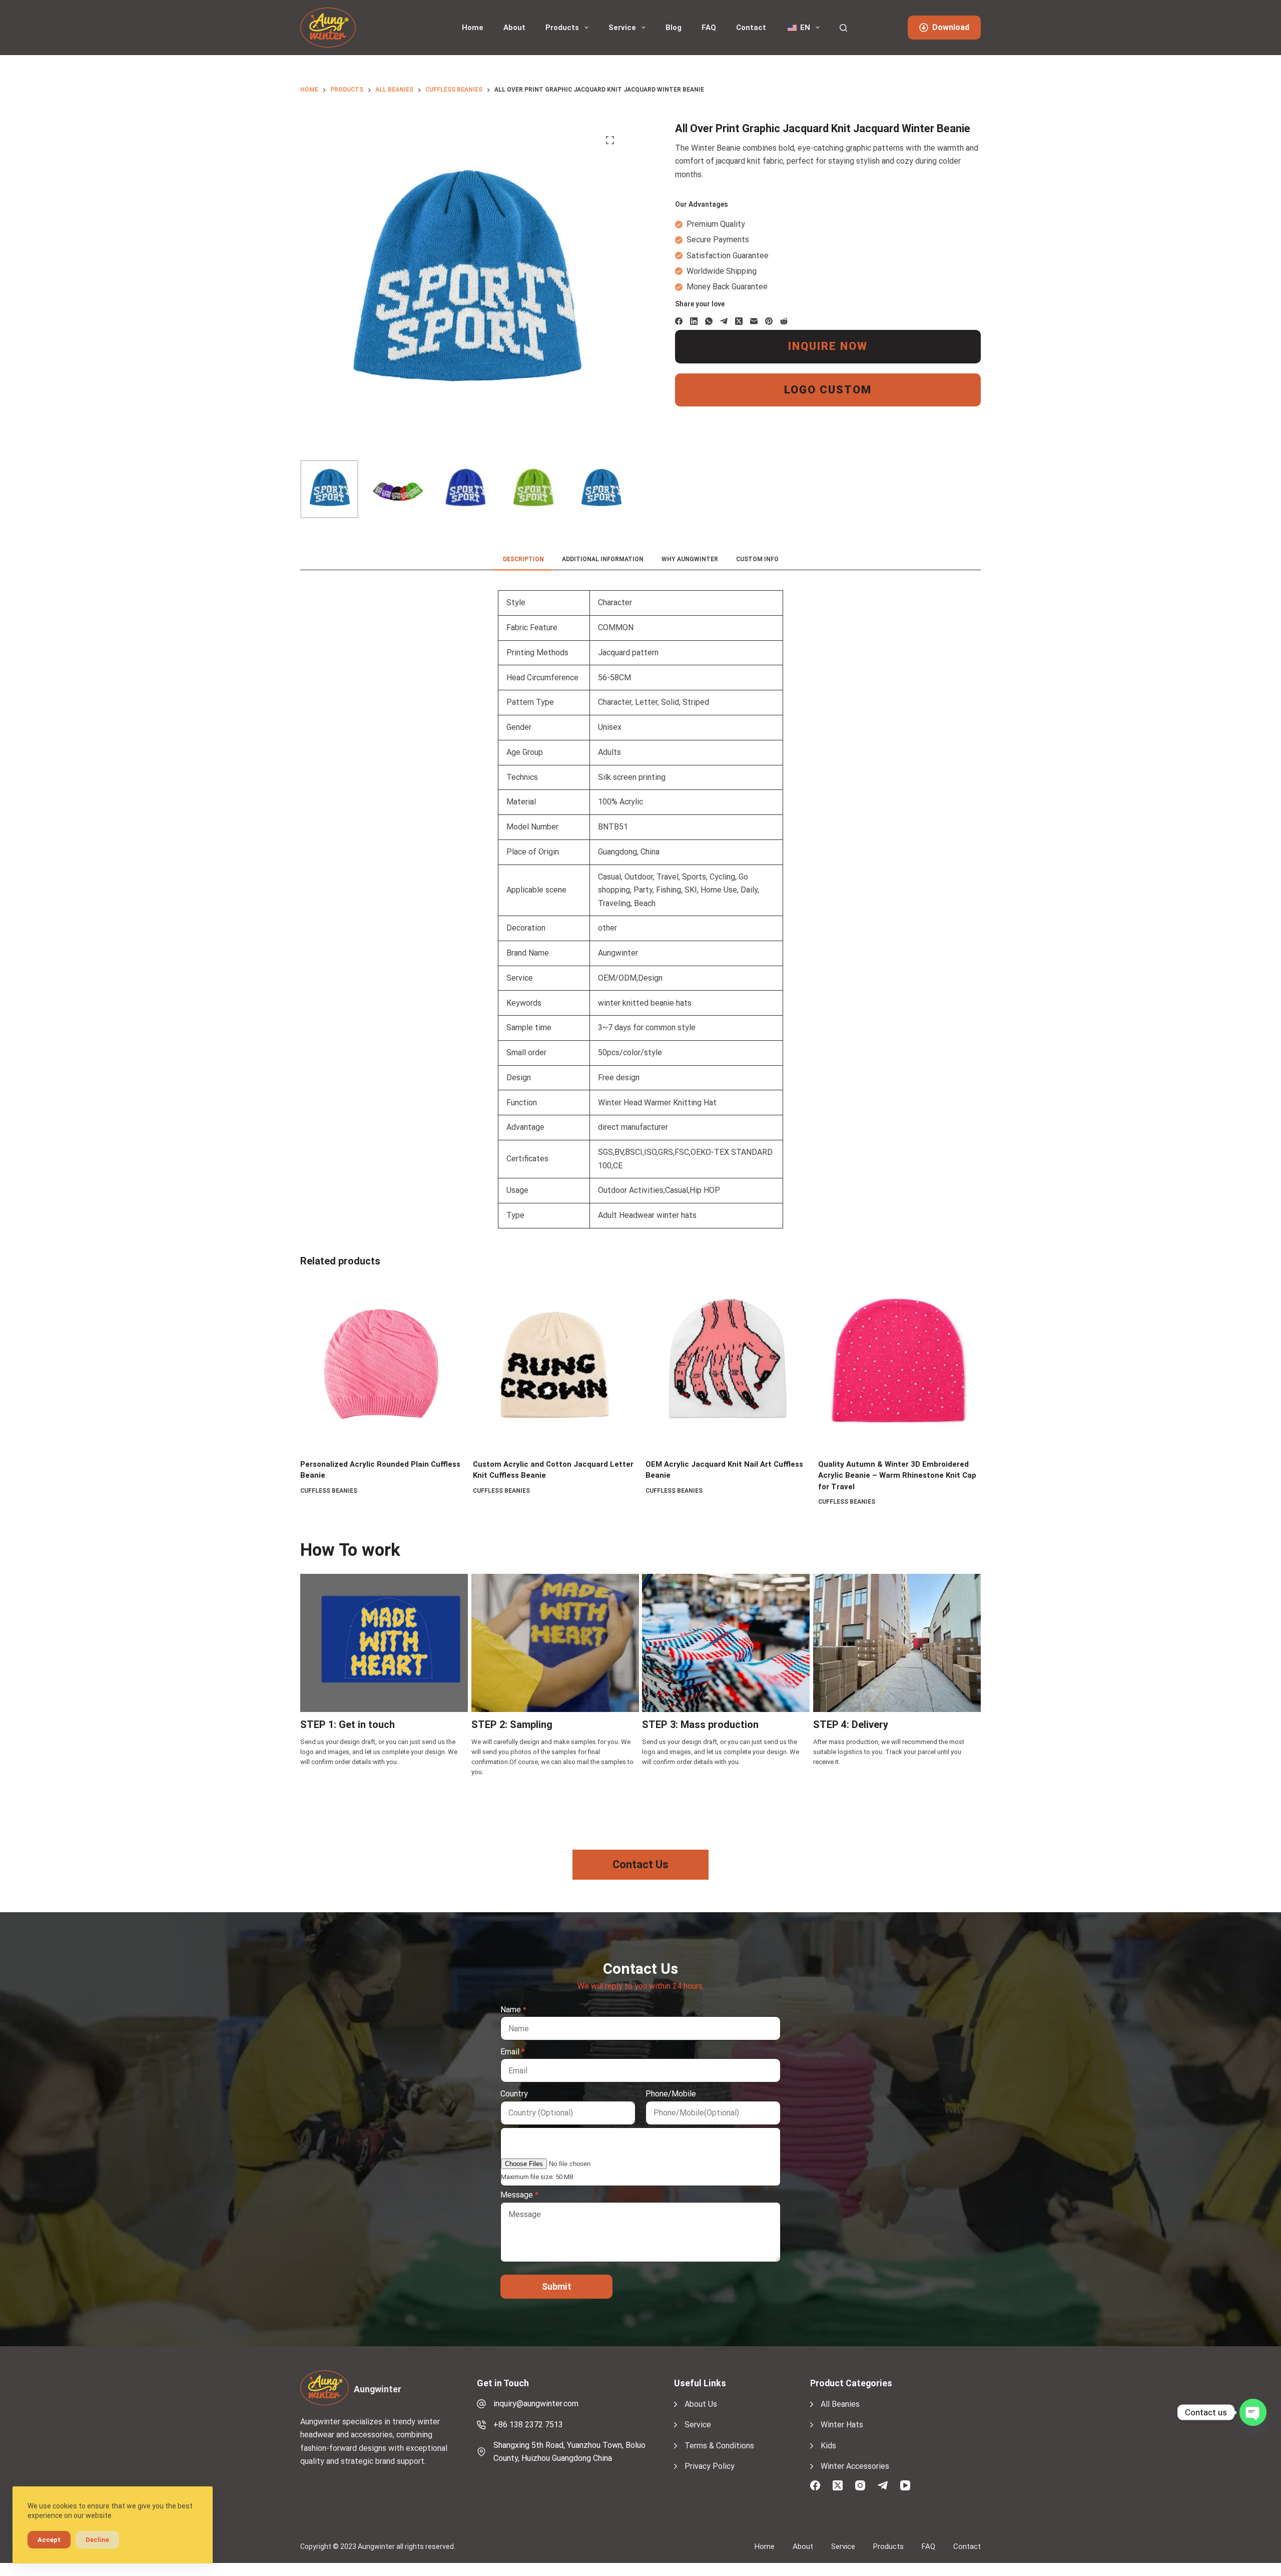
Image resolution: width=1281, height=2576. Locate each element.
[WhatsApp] (709, 321)
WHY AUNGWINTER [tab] (690, 559)
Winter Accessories (855, 2466)
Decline (97, 2540)
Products (562, 28)
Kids (828, 2446)
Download (951, 27)
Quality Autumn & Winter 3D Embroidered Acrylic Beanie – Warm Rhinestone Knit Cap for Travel (897, 1475)
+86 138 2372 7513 (528, 2425)
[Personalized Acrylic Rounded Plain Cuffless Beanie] (382, 1365)
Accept (49, 2540)
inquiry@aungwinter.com (536, 2404)
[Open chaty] (1253, 2412)
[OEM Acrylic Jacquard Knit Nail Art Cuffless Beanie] (727, 1365)
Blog (674, 28)
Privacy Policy (710, 2466)
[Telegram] (724, 321)
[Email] (754, 321)
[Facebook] (679, 321)
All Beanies (840, 2404)
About (514, 28)
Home (473, 28)
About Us (701, 2404)
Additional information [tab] (603, 559)
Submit (557, 2286)
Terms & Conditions (719, 2446)
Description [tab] (523, 559)
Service (622, 28)
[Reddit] (784, 321)
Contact (751, 28)
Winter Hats (842, 2425)
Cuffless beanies (329, 1491)
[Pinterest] (769, 321)
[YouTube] (905, 2485)
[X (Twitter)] (739, 321)
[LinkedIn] (694, 321)
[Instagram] (860, 2485)
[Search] (843, 28)
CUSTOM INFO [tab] (757, 559)
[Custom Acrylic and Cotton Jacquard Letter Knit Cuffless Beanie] (554, 1365)
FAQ (709, 28)
